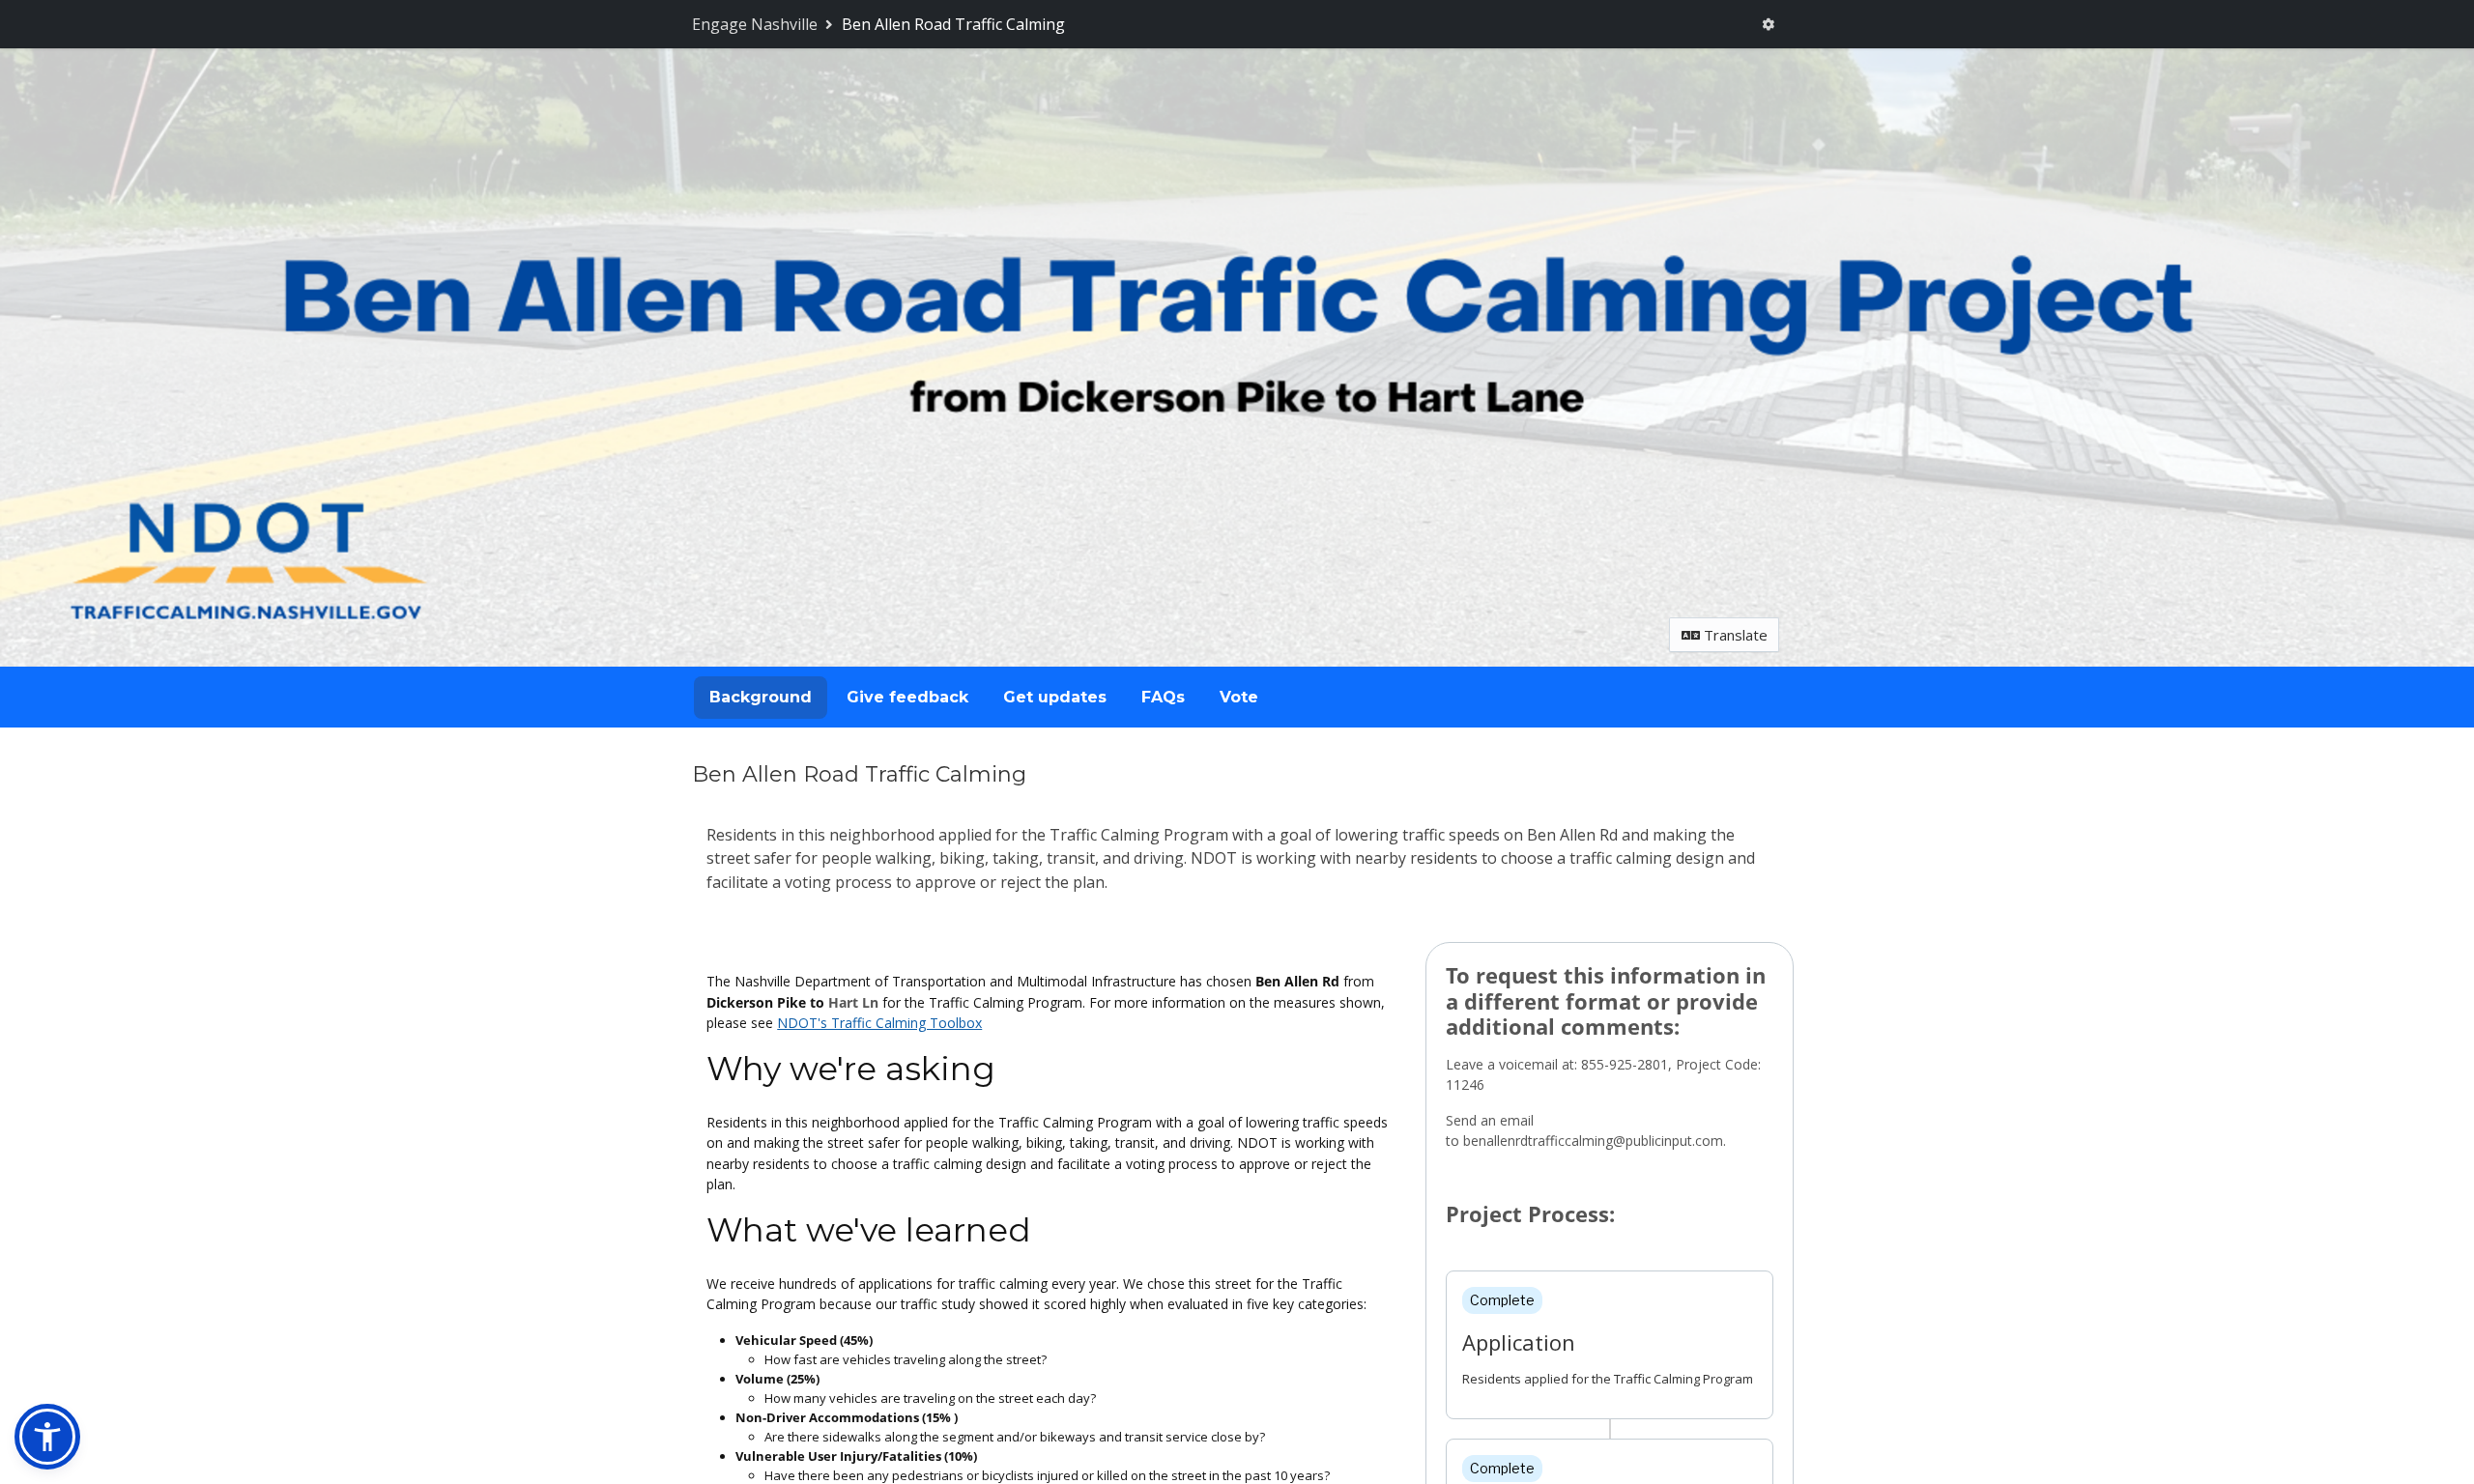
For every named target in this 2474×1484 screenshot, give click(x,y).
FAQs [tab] (1163, 697)
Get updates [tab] (1055, 697)
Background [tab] (761, 697)
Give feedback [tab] (907, 697)
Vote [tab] (1239, 697)
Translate (1734, 635)
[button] (47, 1437)
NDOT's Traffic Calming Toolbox (879, 1023)
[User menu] (1769, 25)
